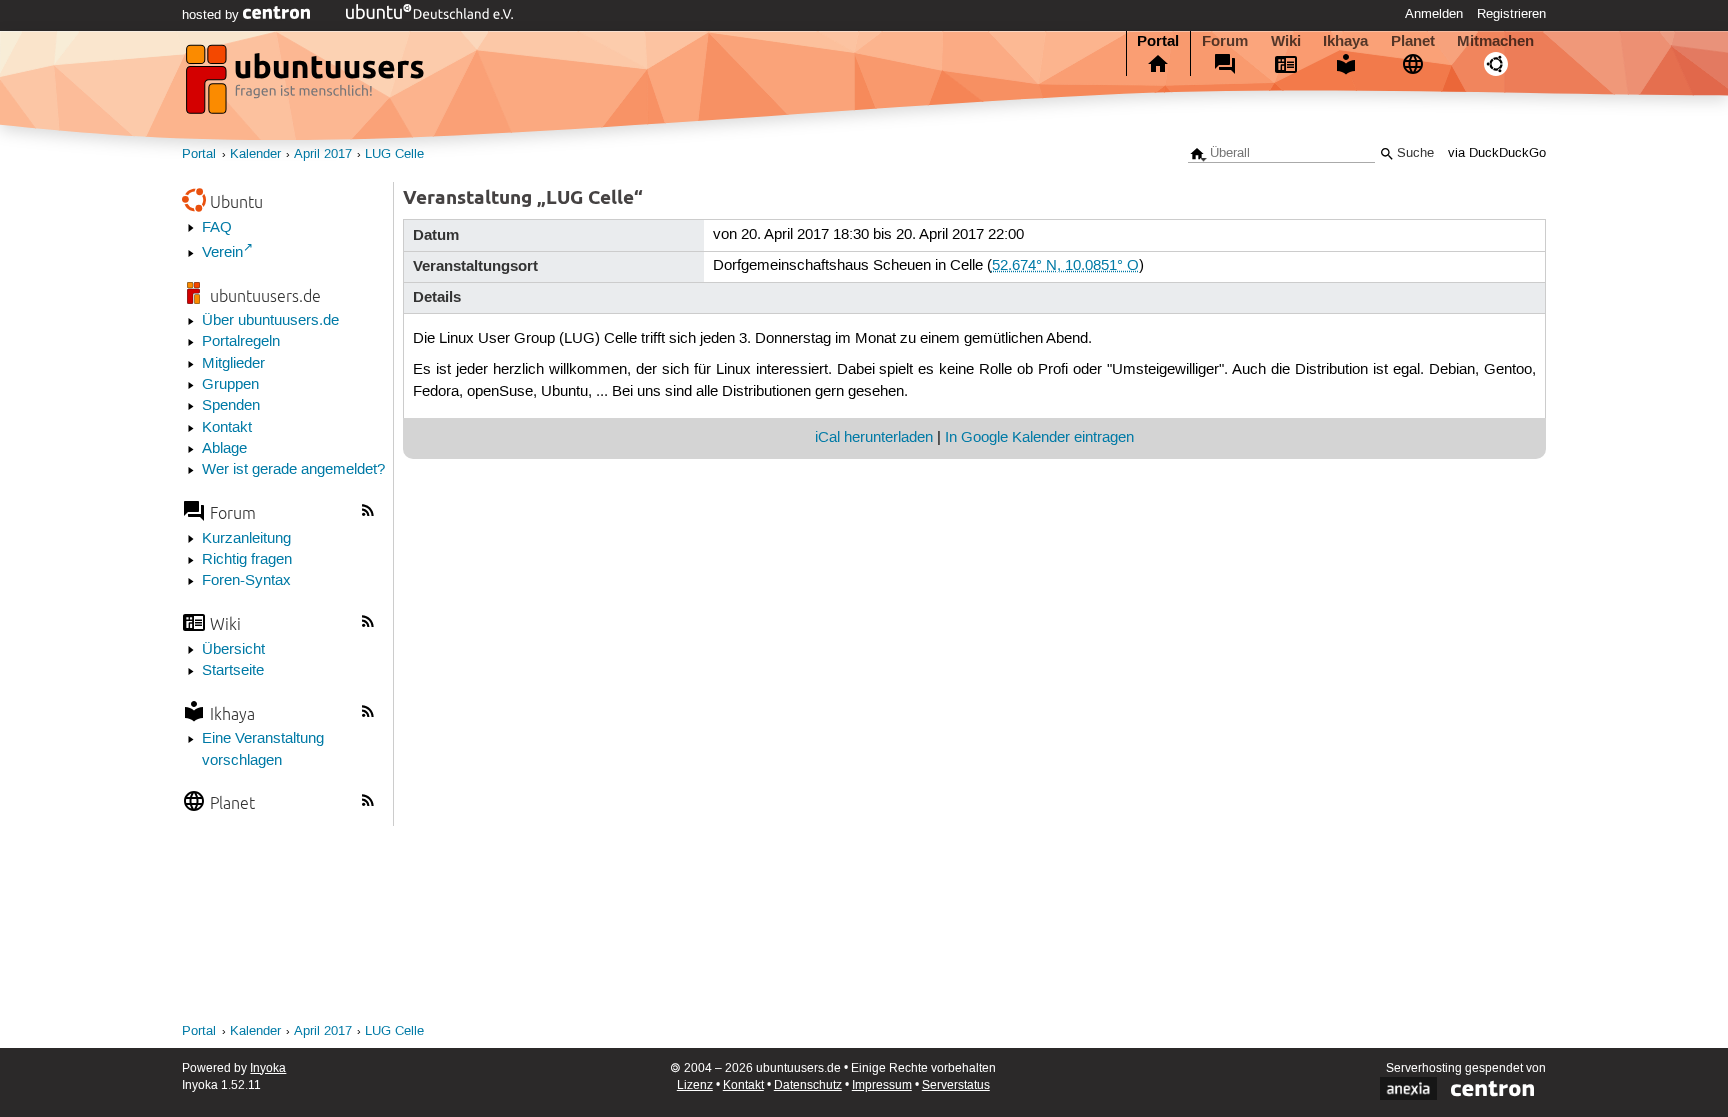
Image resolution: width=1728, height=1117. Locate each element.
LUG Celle (394, 154)
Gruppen (230, 385)
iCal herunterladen (874, 438)
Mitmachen (1495, 41)
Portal (1158, 41)
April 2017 (323, 154)
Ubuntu (236, 201)
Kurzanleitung (246, 539)
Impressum (882, 1085)
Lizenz (695, 1085)
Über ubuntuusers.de (270, 321)
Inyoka (268, 1068)
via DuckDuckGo (1497, 153)
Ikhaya (1345, 41)
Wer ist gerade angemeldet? (293, 470)
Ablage (224, 449)
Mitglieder (233, 364)
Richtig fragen (247, 560)
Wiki (1286, 41)
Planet (1413, 41)
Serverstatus (956, 1085)
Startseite (233, 671)
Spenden (231, 406)
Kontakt (227, 428)
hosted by (212, 15)
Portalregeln (241, 342)
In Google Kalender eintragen (1039, 438)
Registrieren (1511, 14)
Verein (222, 253)
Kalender (255, 154)
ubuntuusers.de (265, 295)
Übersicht (233, 650)
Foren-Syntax (246, 581)
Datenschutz (808, 1085)
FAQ (217, 228)
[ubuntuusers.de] (307, 85)
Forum (1225, 41)
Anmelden (1434, 14)
